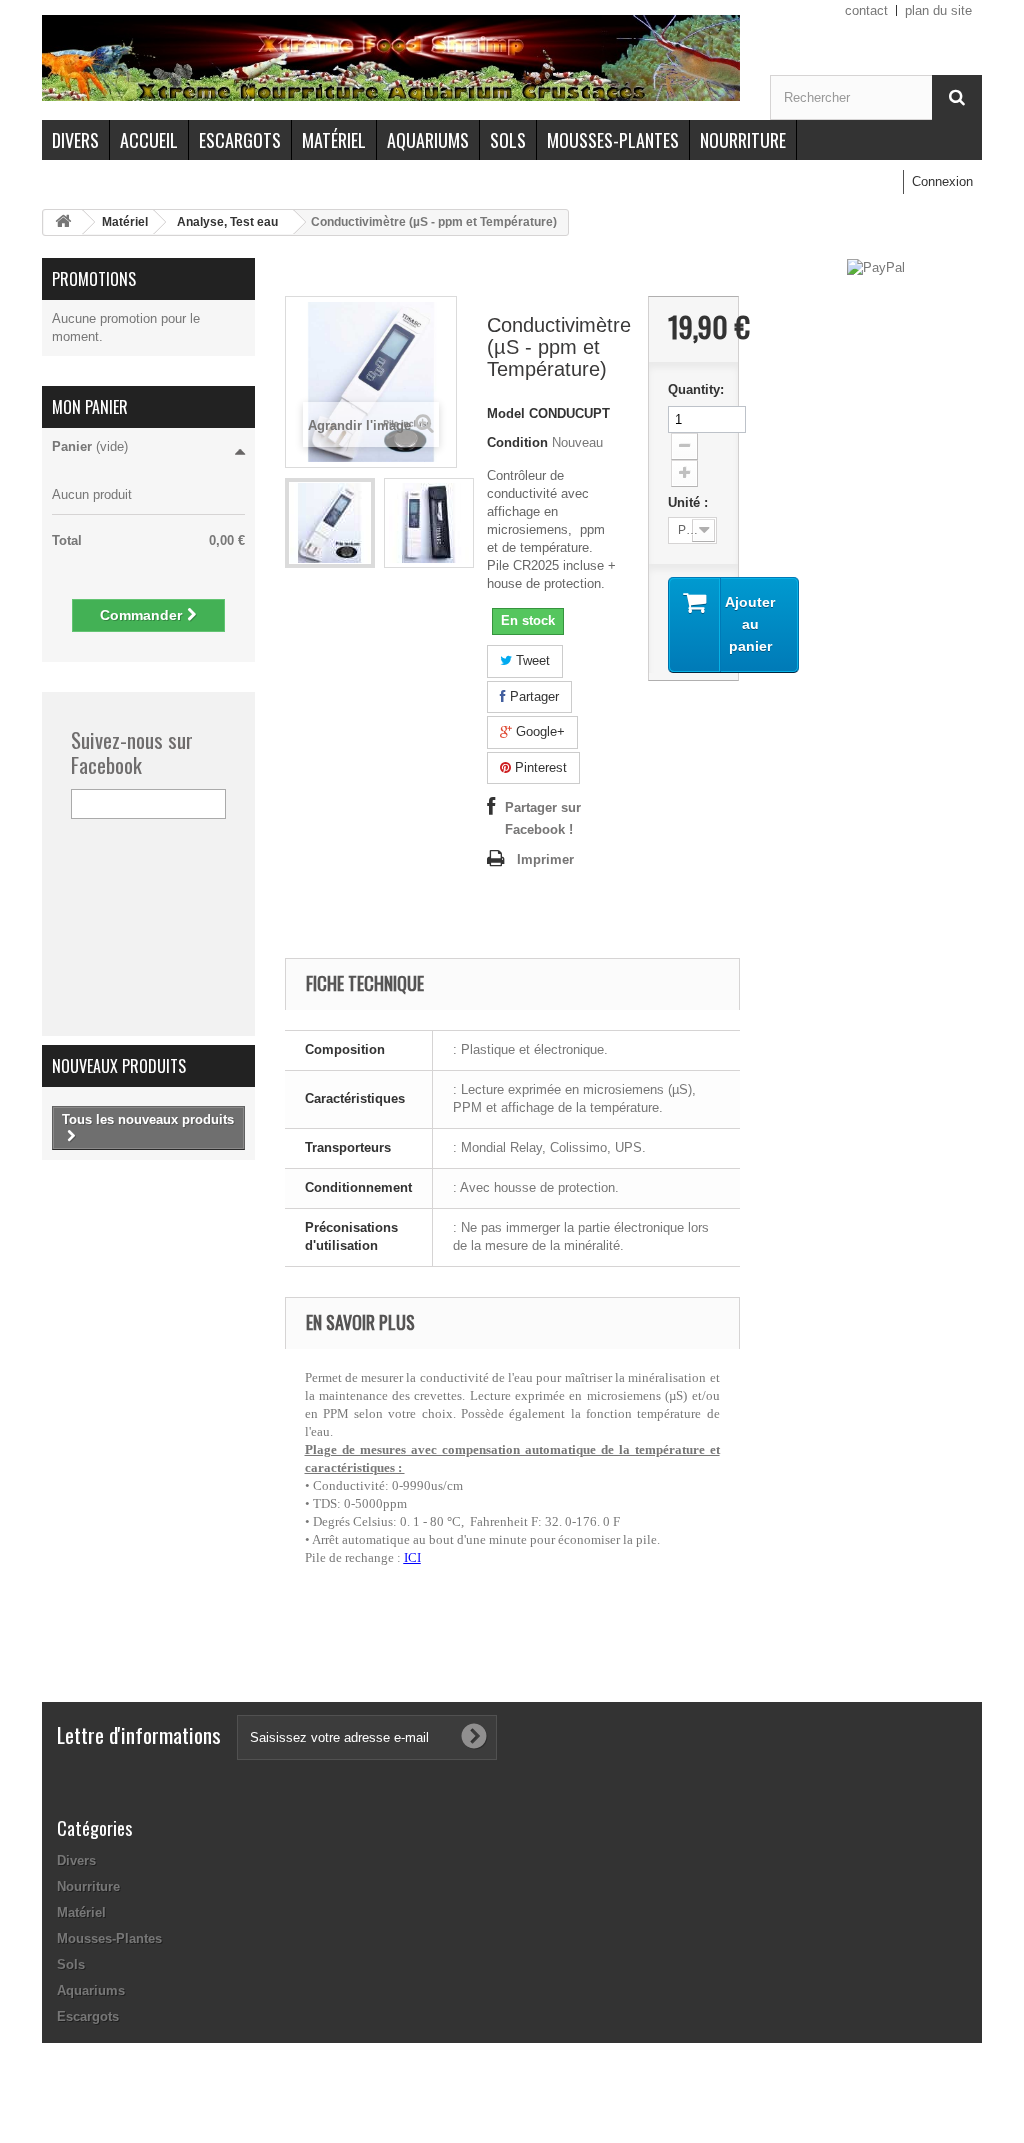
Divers (75, 140)
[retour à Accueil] (63, 222)
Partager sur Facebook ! (543, 818)
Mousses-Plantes (613, 140)
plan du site (938, 10)
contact (866, 10)
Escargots (240, 140)
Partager (532, 696)
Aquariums (428, 140)
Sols (508, 140)
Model (506, 413)
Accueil (149, 140)
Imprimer (545, 859)
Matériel (334, 140)
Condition (517, 442)
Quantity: (693, 389)
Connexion (942, 181)
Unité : (690, 502)
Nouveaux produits (119, 1066)
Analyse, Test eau (227, 222)
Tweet (531, 660)
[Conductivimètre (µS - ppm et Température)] (330, 523)
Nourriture (743, 140)
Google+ (538, 731)
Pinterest (539, 767)
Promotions (94, 279)
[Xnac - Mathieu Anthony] (391, 58)
